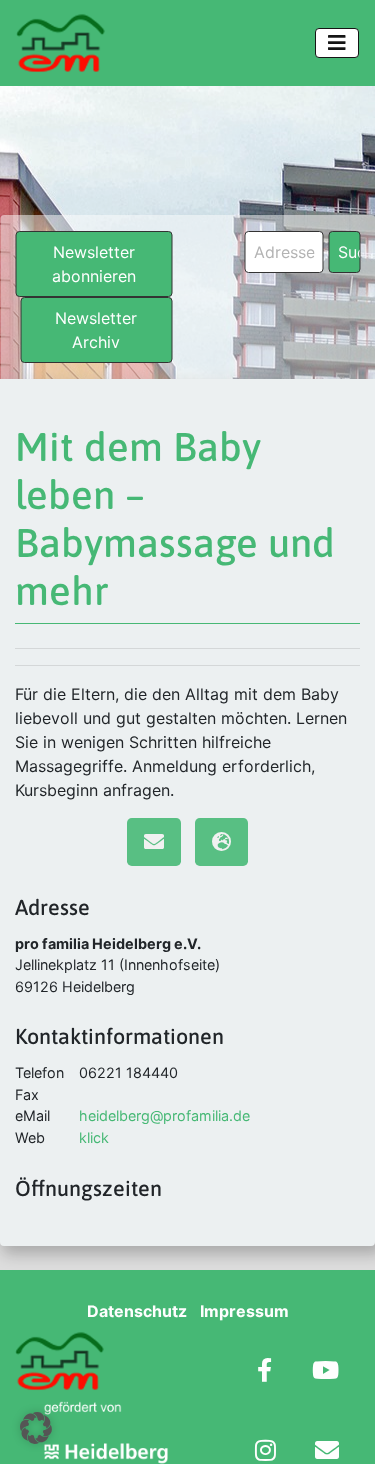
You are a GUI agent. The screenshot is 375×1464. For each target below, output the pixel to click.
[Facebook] (264, 1372)
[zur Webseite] (221, 842)
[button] (36, 1428)
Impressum (244, 1311)
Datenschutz (137, 1311)
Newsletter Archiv (96, 330)
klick (94, 1137)
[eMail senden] (154, 842)
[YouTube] (325, 1372)
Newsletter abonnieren (94, 264)
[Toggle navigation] (337, 43)
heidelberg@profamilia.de (164, 1115)
